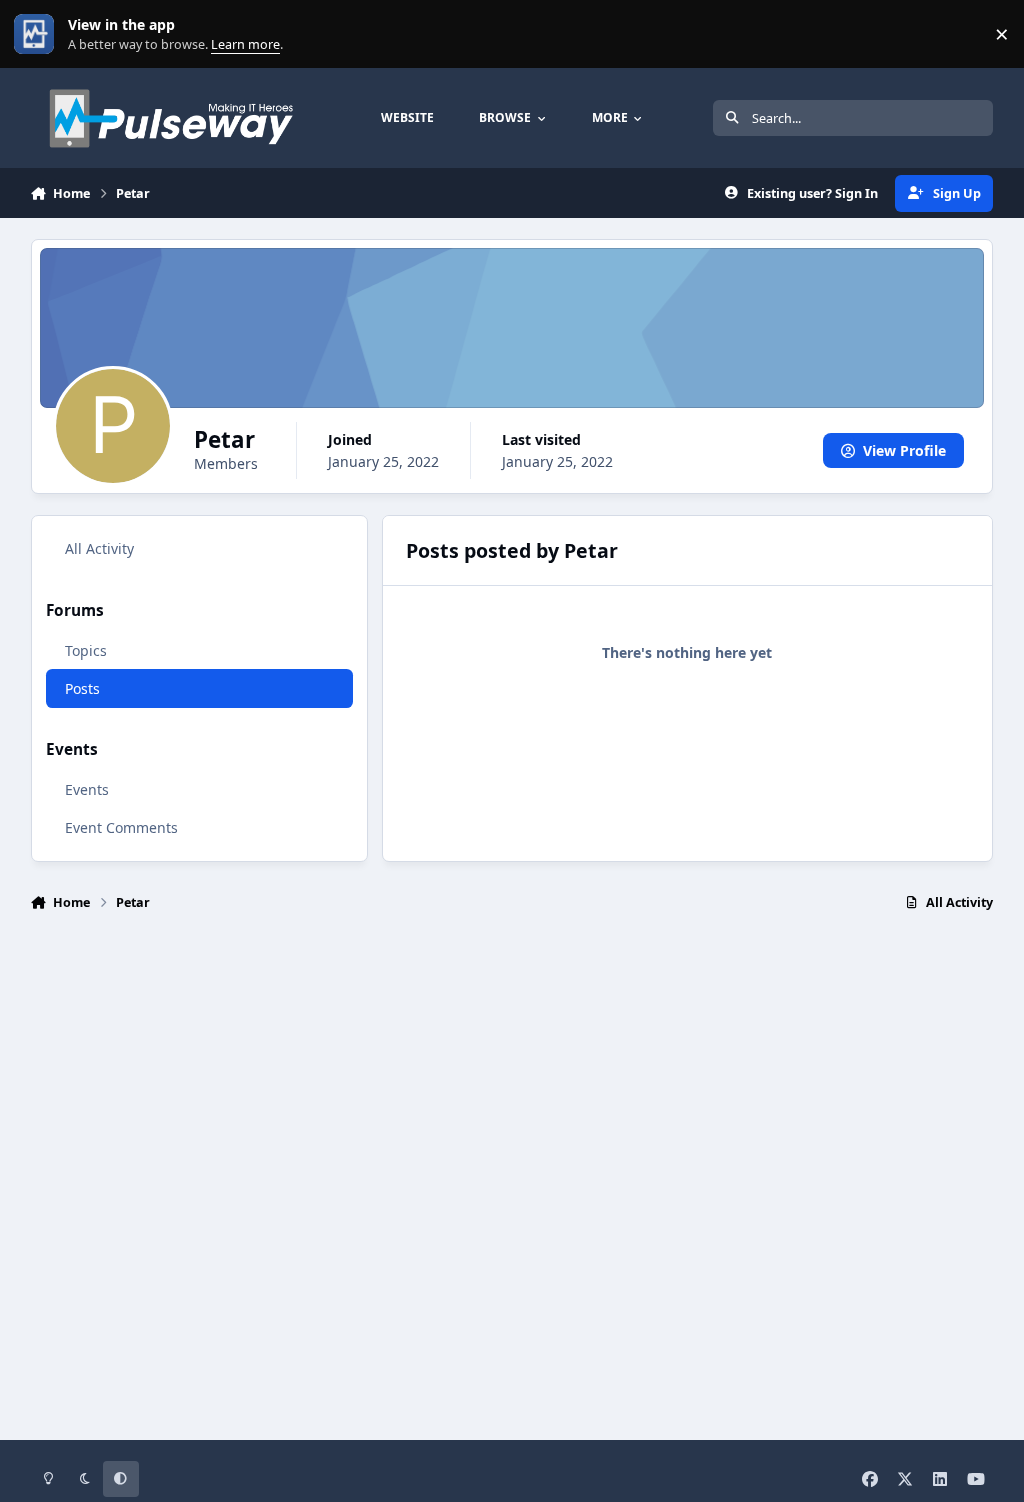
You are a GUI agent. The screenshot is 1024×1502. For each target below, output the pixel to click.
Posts (82, 688)
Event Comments (121, 827)
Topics (86, 650)
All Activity (99, 548)
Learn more (38, 34)
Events (87, 789)
